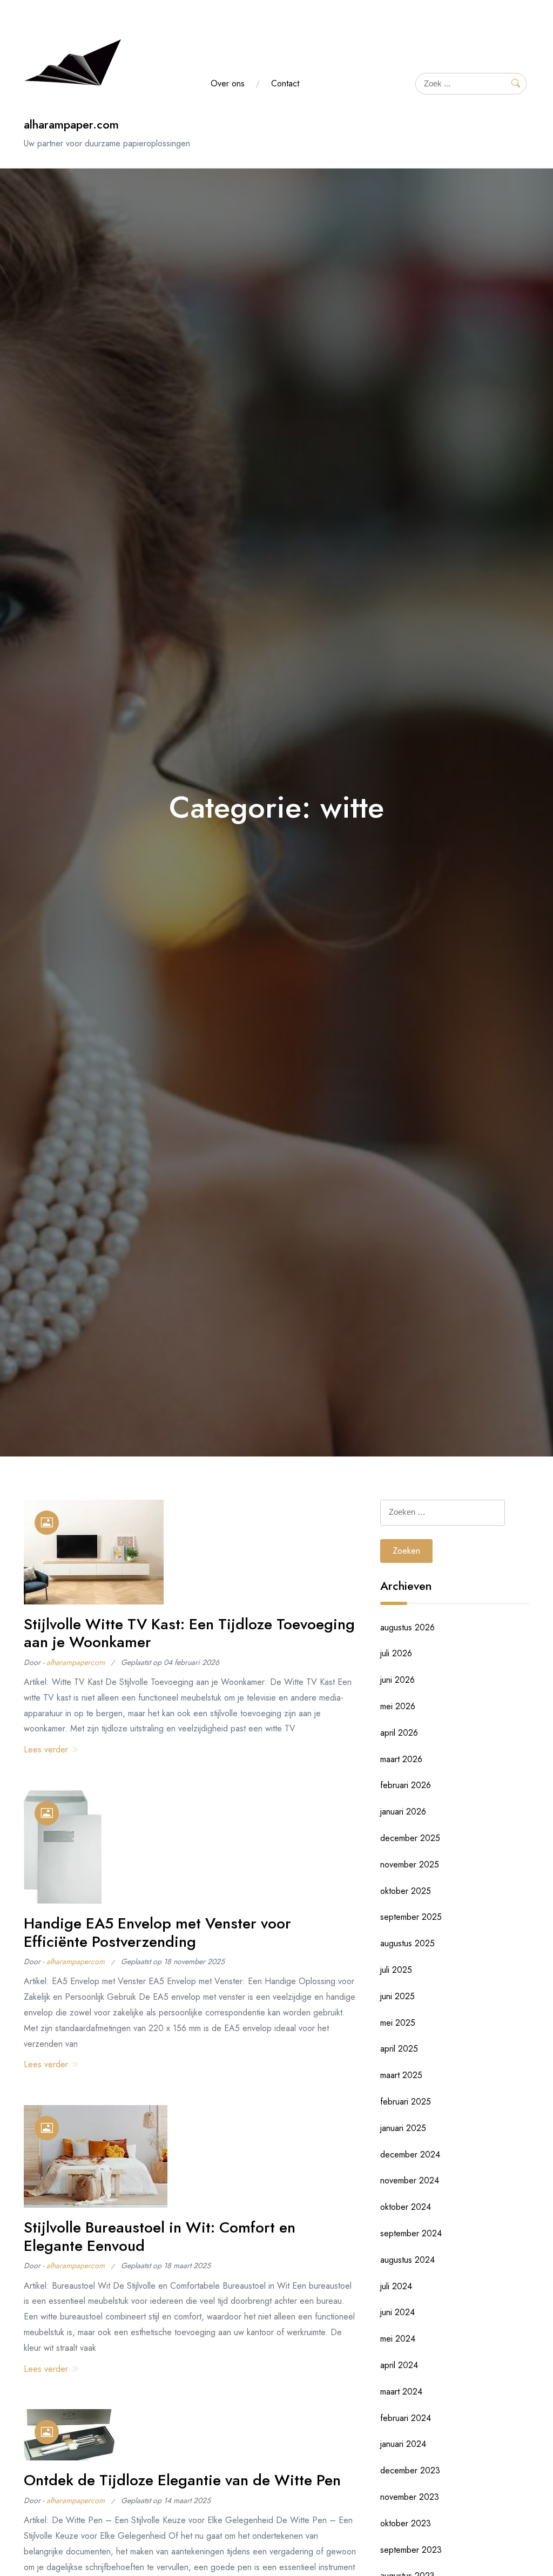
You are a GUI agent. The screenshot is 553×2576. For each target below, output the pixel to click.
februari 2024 (406, 2418)
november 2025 (410, 1864)
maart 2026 (401, 1759)
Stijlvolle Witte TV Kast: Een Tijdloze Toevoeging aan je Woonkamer (189, 1633)
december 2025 (410, 1838)
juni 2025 (397, 1996)
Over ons (228, 83)
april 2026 (399, 1733)
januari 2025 (403, 2128)
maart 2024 (401, 2392)
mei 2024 (398, 2339)
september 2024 (411, 2233)
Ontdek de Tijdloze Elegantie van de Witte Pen (182, 2480)
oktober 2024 (406, 2207)
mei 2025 (398, 2023)
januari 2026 (403, 1812)
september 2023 (411, 2550)
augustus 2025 (407, 1943)
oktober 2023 (406, 2523)
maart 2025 (401, 2075)
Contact (285, 83)
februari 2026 (406, 1785)
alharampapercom (76, 1662)
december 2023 (410, 2470)
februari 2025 (406, 2102)
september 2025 (411, 1917)
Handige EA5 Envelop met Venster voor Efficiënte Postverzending (157, 1933)
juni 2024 (397, 2312)
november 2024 (410, 2180)
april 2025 (399, 2049)
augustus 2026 (407, 1627)
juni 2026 (397, 1680)
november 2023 (410, 2497)
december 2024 (410, 2154)
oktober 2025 (406, 1891)
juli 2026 (396, 1653)
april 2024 (399, 2365)
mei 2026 (398, 1706)
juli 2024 (396, 2286)
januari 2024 (403, 2444)
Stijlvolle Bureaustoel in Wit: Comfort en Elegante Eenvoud (160, 2237)
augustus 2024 (407, 2260)
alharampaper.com (71, 124)
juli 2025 (396, 1970)
